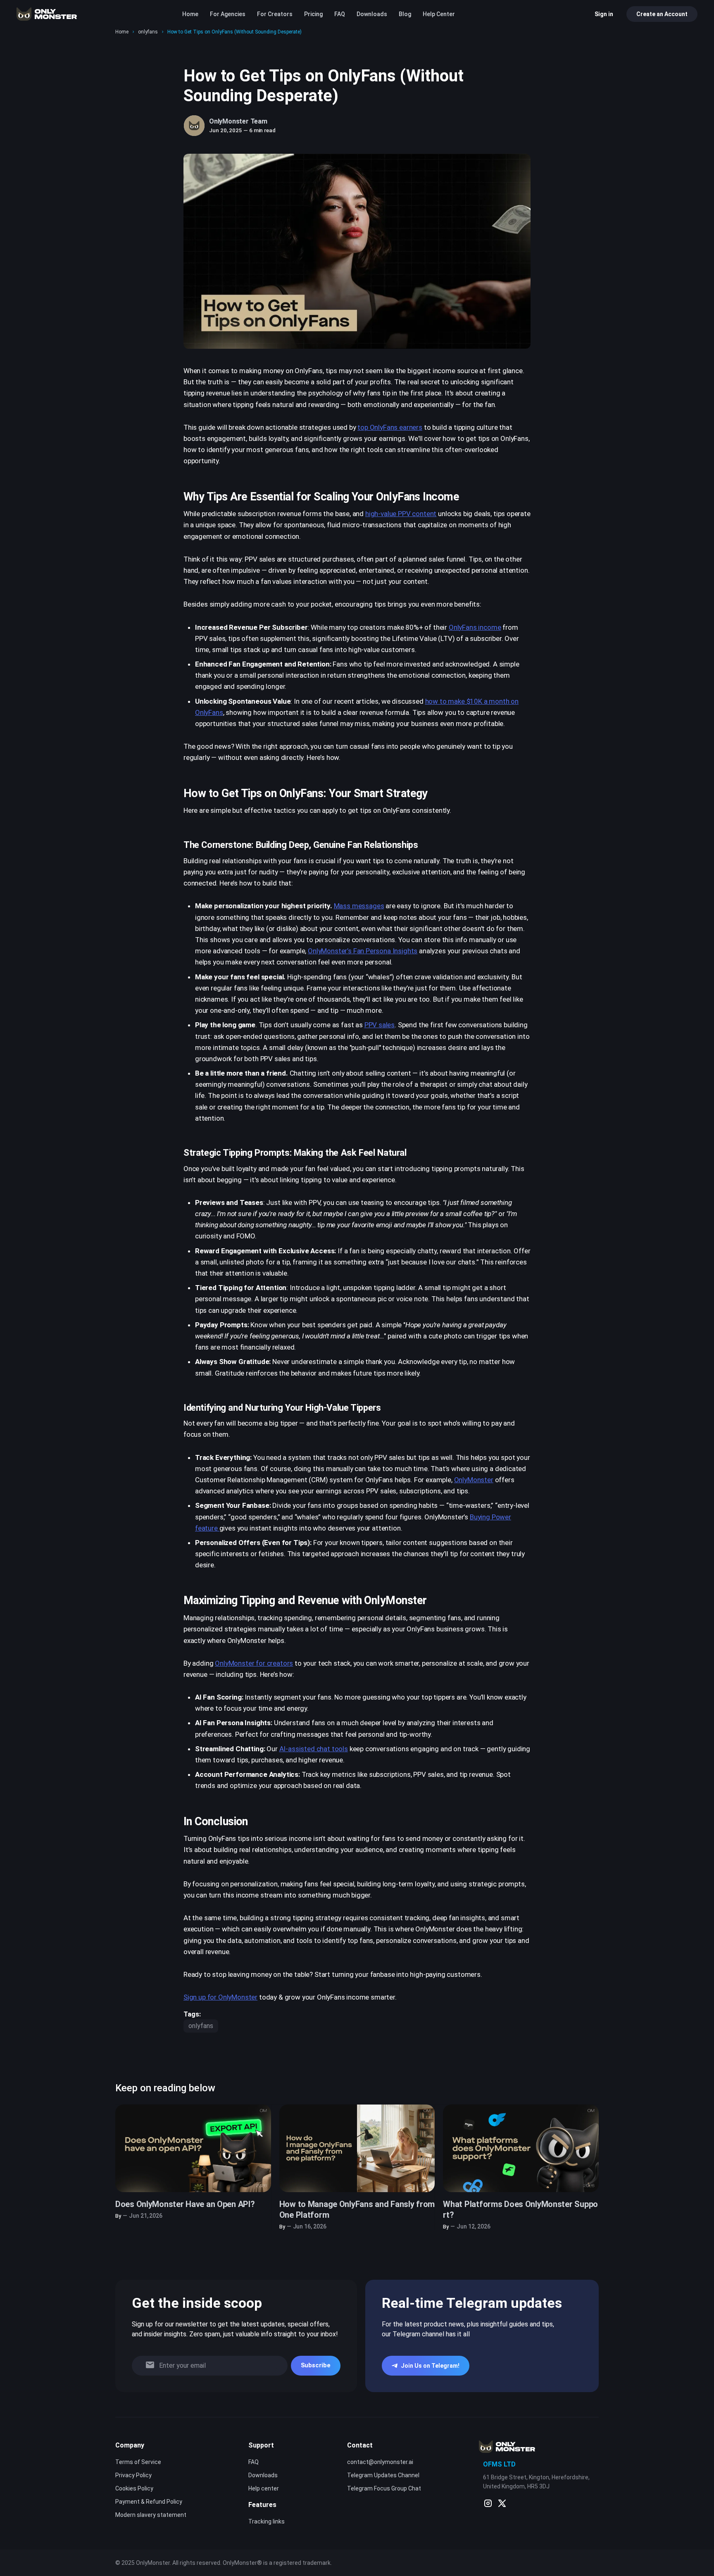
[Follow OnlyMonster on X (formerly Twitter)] (502, 2503)
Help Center (439, 14)
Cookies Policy (134, 2488)
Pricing (313, 14)
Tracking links (267, 2521)
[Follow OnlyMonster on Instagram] (488, 2503)
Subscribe (316, 2365)
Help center (264, 2488)
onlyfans (148, 32)
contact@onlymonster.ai (380, 2462)
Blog (405, 14)
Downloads (372, 14)
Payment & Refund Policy (149, 2502)
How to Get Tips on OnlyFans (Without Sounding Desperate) (234, 32)
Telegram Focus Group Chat (384, 2488)
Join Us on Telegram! (430, 2366)
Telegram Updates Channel (383, 2475)
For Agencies (228, 14)
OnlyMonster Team (238, 121)
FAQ (340, 14)
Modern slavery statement (151, 2515)
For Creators (275, 14)
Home (190, 14)
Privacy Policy (133, 2475)
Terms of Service (138, 2462)
